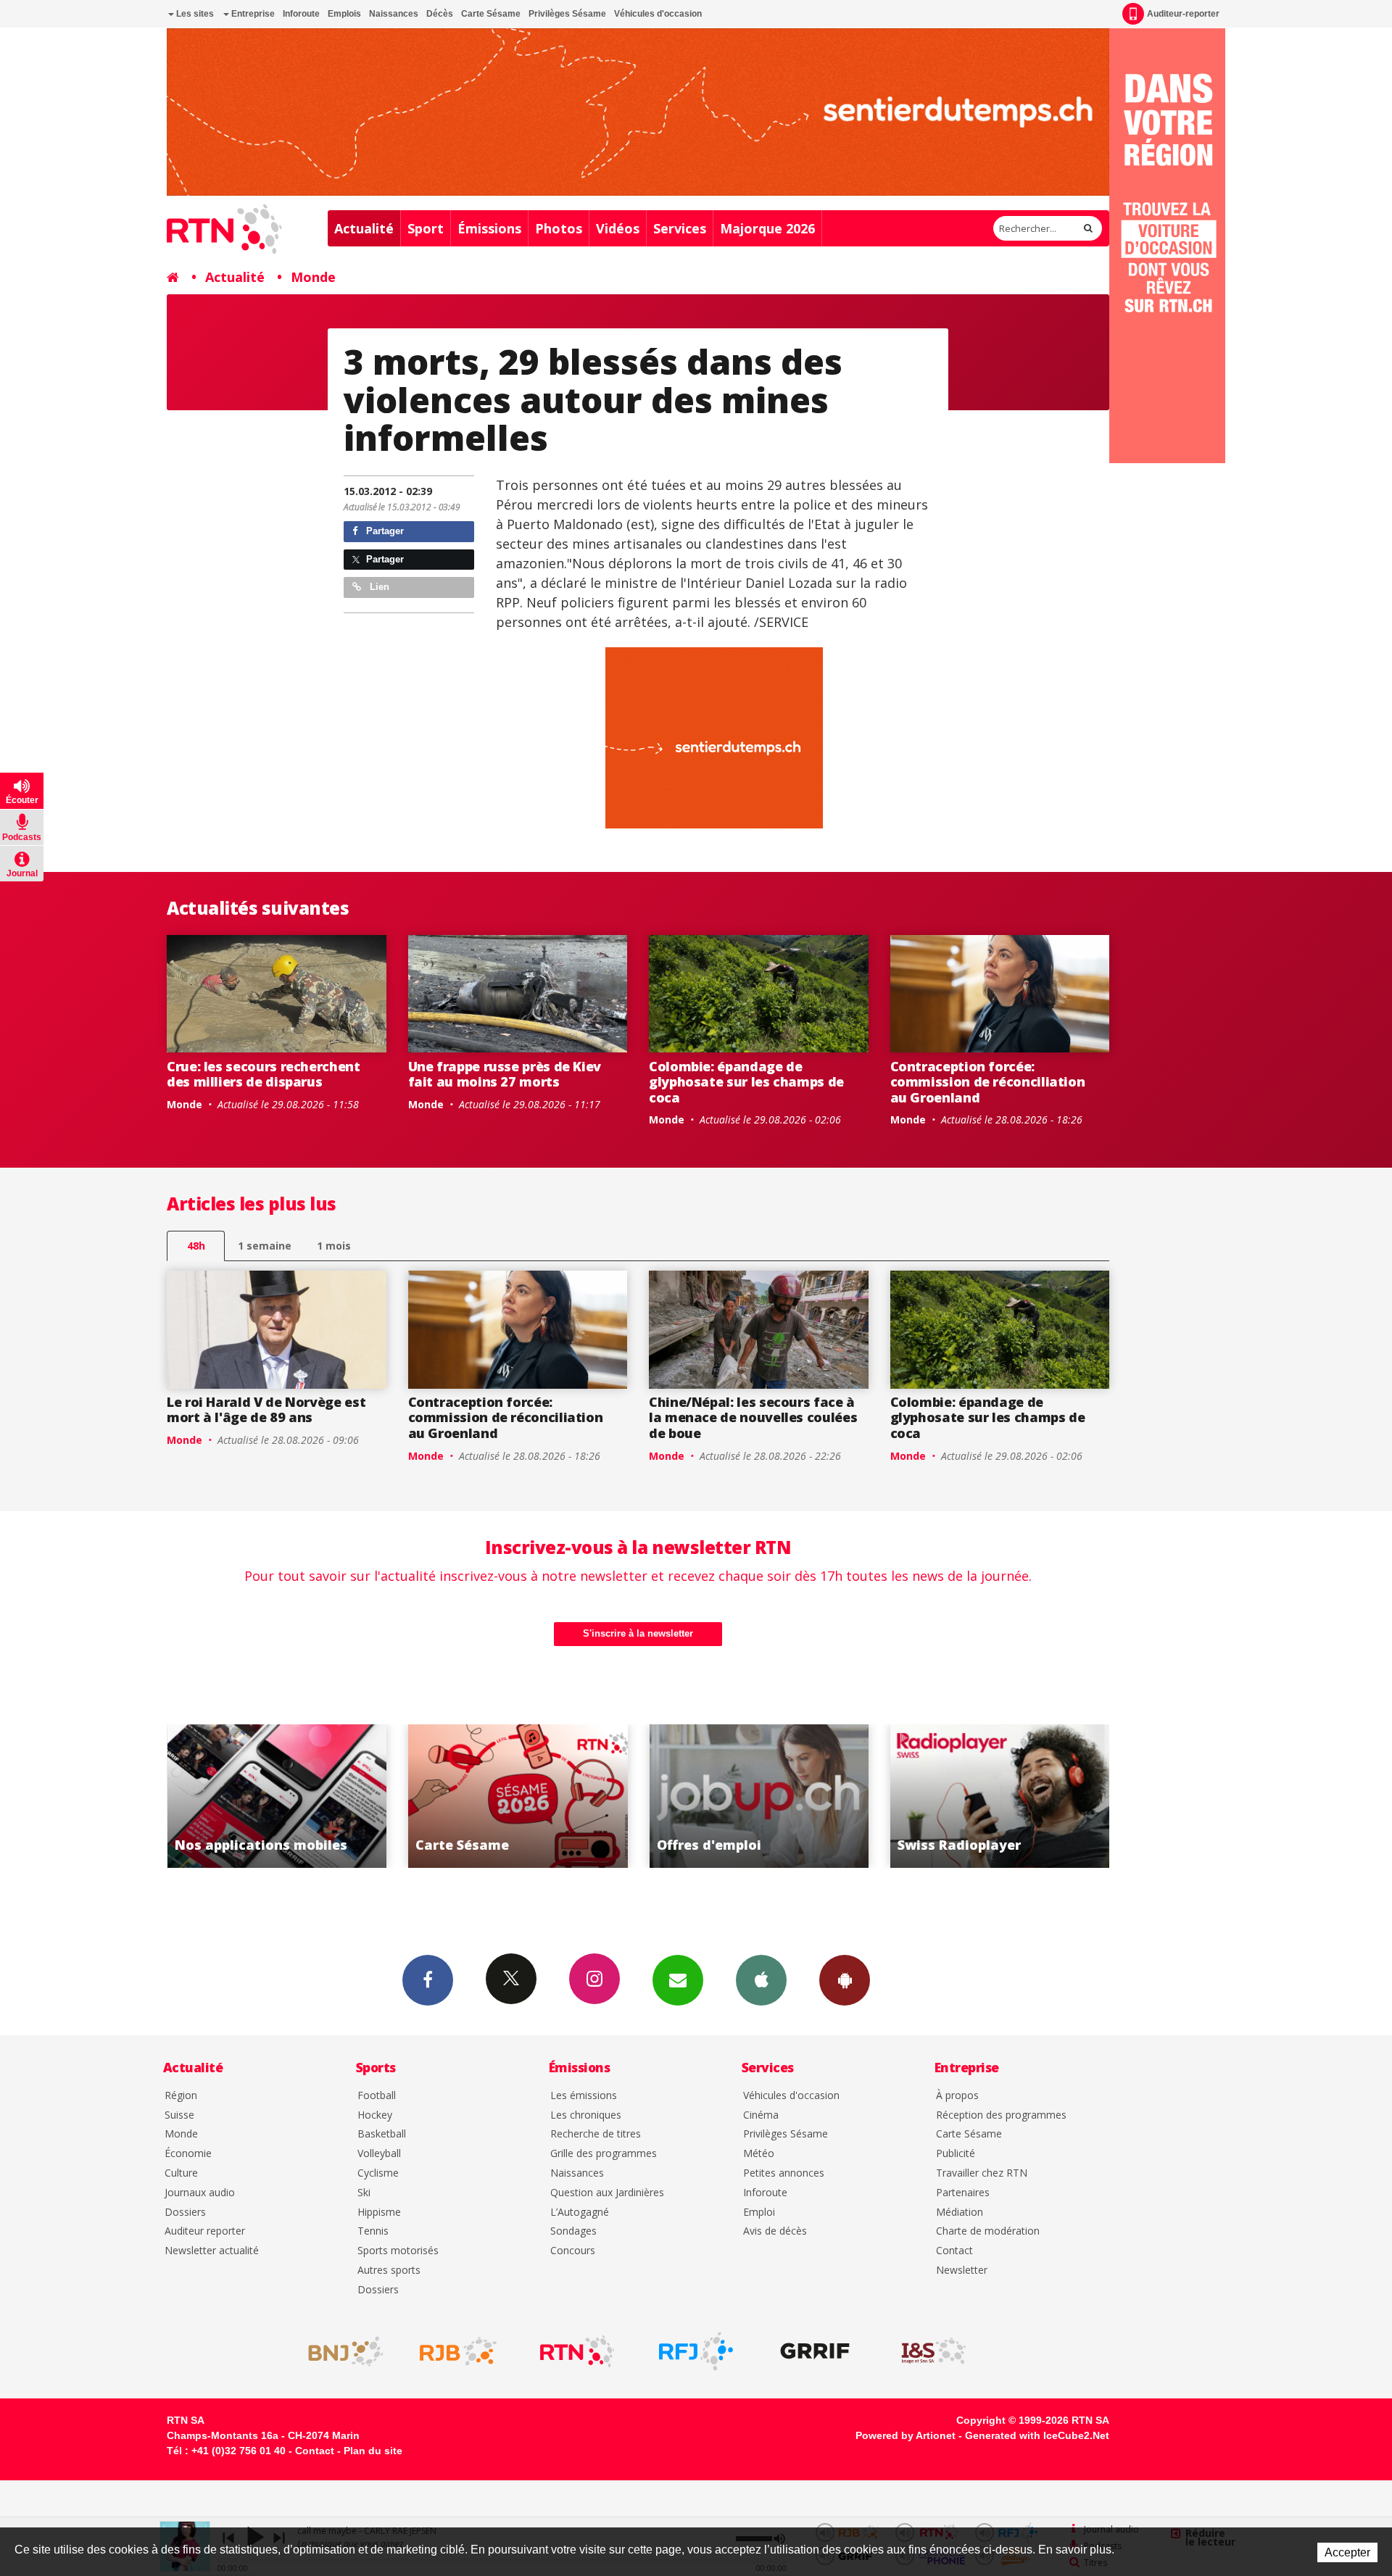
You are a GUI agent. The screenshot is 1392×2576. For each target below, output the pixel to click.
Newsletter (962, 2270)
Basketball (382, 2134)
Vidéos (618, 228)
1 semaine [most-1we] (265, 1246)
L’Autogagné (580, 2213)
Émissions (489, 228)
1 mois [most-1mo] (334, 1246)
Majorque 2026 (767, 228)
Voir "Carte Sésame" (277, 1796)
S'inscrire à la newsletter (638, 1633)
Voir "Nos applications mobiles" (1000, 1796)
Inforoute (301, 14)
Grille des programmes (604, 2154)
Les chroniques (586, 2115)
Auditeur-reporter (1183, 14)
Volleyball (379, 2154)
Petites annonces (784, 2173)
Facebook (428, 1980)
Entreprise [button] (252, 14)
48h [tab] (196, 1246)
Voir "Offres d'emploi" (518, 1796)
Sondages (573, 2231)
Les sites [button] (194, 14)
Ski (364, 2193)
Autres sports (389, 2270)
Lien (378, 587)
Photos (559, 228)
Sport (426, 228)
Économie (188, 2154)
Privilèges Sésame (567, 14)
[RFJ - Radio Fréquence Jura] (696, 2351)
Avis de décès (775, 2231)
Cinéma (761, 2115)
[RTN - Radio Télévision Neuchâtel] (577, 2351)
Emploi (759, 2213)
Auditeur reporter (205, 2231)
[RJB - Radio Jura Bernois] (458, 2351)
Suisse (179, 2115)
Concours (573, 2251)
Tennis (373, 2231)
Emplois (344, 14)
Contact (954, 2251)
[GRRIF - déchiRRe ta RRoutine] (815, 2351)
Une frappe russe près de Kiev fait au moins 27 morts (505, 1074)
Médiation (960, 2213)
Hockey (375, 2115)
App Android (845, 1980)
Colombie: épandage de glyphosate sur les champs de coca (746, 1082)
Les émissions (584, 2096)
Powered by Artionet (906, 2435)
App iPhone (761, 1980)
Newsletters (678, 1980)
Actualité (364, 228)
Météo (759, 2154)
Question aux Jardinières (607, 2193)
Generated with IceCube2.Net (1037, 2435)
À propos (957, 2096)
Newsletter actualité (212, 2251)
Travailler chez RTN (982, 2173)
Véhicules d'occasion (658, 14)
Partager (384, 531)
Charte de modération (988, 2231)
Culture (181, 2173)
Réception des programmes (1001, 2115)
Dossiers (185, 2213)
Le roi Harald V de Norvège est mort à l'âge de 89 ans (266, 1410)
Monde (313, 277)
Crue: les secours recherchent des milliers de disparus (264, 1074)
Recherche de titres (596, 2134)
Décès (440, 14)
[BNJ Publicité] (339, 2351)
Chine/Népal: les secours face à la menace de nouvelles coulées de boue (753, 1417)
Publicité (956, 2154)
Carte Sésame (491, 14)
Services (680, 228)
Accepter (1347, 2552)
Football (377, 2096)
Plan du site (373, 2451)
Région (181, 2096)
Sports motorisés (398, 2251)
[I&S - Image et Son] (934, 2351)
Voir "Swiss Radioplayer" (759, 1796)
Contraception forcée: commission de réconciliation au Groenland (988, 1082)
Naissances (394, 14)
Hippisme (379, 2213)
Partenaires (963, 2193)
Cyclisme (378, 2173)
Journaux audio (200, 2193)
